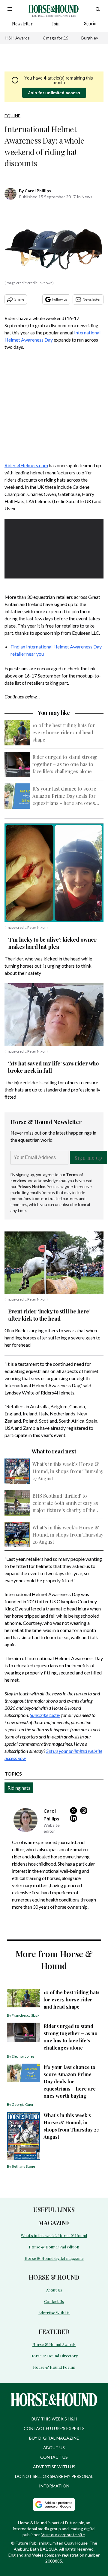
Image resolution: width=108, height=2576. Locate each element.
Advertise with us (54, 2467)
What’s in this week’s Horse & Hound (54, 2235)
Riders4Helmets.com (26, 465)
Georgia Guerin (24, 2104)
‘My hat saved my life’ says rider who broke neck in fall (53, 1067)
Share (19, 299)
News (87, 197)
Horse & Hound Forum (54, 2367)
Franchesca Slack (25, 2015)
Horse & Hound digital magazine (54, 2258)
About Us (54, 2290)
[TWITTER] (75, 1811)
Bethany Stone (23, 2166)
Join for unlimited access (54, 93)
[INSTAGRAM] (85, 1811)
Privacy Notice (31, 1186)
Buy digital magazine (54, 2438)
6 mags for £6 (55, 38)
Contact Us (54, 2301)
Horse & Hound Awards (54, 2344)
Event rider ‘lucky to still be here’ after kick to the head (49, 1315)
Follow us (60, 299)
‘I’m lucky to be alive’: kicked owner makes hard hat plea (52, 943)
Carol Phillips (38, 191)
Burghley (90, 38)
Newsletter (92, 299)
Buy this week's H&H (54, 2419)
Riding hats (19, 1788)
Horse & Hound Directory (54, 2356)
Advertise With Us (54, 2313)
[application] (54, 546)
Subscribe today (45, 1715)
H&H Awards (18, 38)
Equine (12, 116)
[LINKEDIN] (75, 1818)
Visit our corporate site (63, 2535)
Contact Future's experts (54, 2428)
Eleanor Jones (23, 2056)
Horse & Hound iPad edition (54, 2247)
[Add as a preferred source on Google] (54, 2505)
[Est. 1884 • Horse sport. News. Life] (54, 9)
